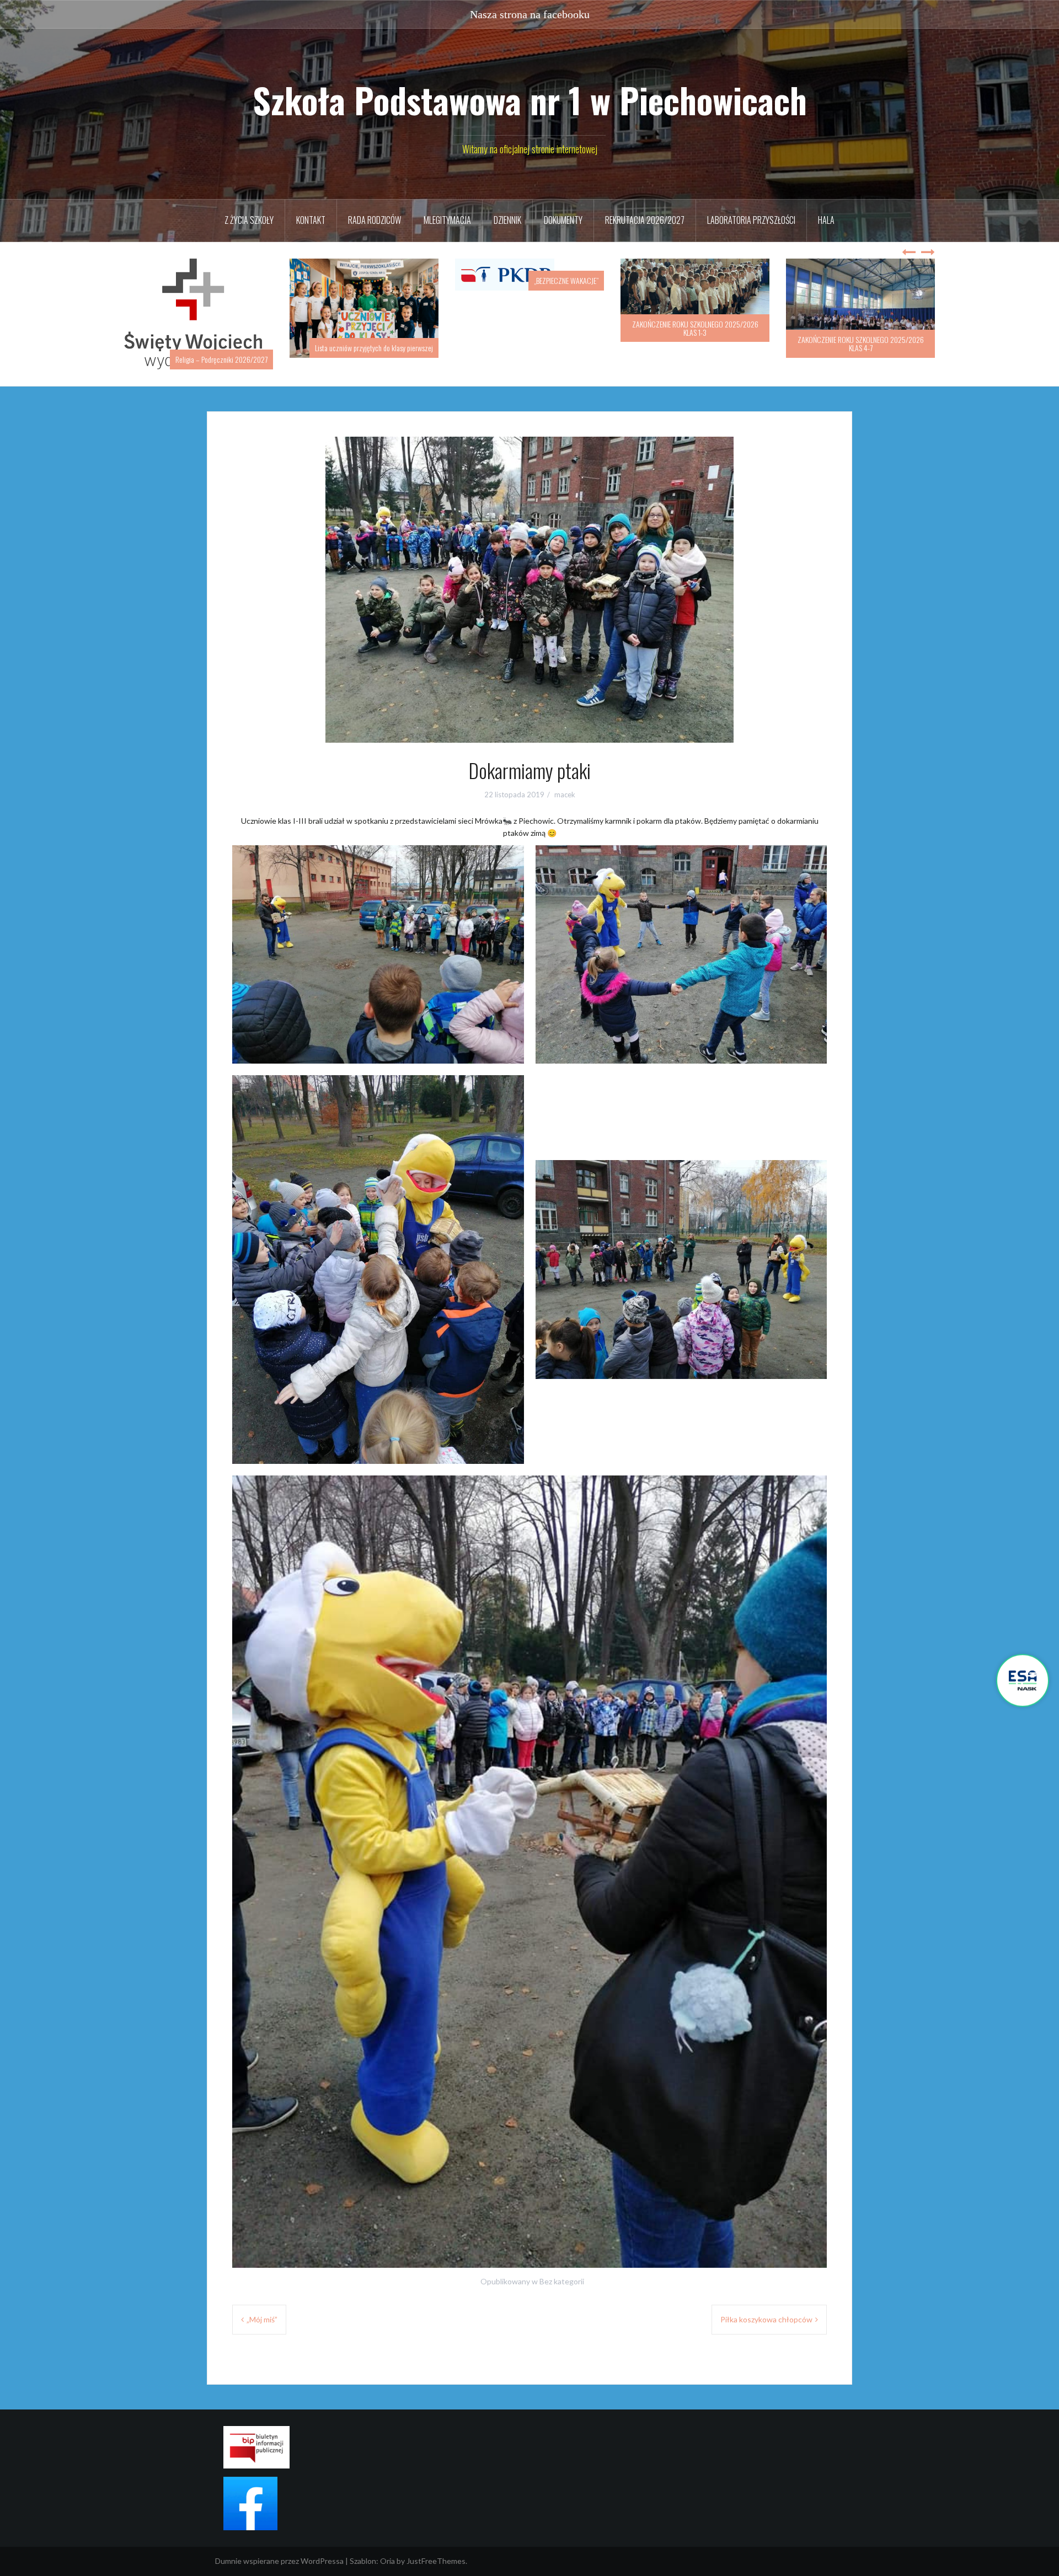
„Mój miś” (262, 2308)
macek (565, 783)
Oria (387, 2549)
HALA (826, 220)
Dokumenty (563, 220)
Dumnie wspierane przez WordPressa (279, 2549)
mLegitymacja (447, 220)
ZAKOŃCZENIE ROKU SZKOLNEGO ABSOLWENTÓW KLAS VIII (860, 344)
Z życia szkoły (249, 220)
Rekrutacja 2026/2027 (645, 220)
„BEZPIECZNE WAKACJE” (401, 280)
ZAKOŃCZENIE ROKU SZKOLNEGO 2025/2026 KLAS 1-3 (530, 328)
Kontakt (311, 220)
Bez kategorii (562, 2270)
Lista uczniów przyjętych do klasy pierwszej (208, 348)
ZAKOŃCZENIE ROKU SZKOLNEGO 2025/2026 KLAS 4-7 (695, 344)
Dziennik (507, 220)
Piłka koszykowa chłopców (766, 2308)
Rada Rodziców (375, 220)
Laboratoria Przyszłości (751, 220)
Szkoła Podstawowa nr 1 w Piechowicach (530, 100)
